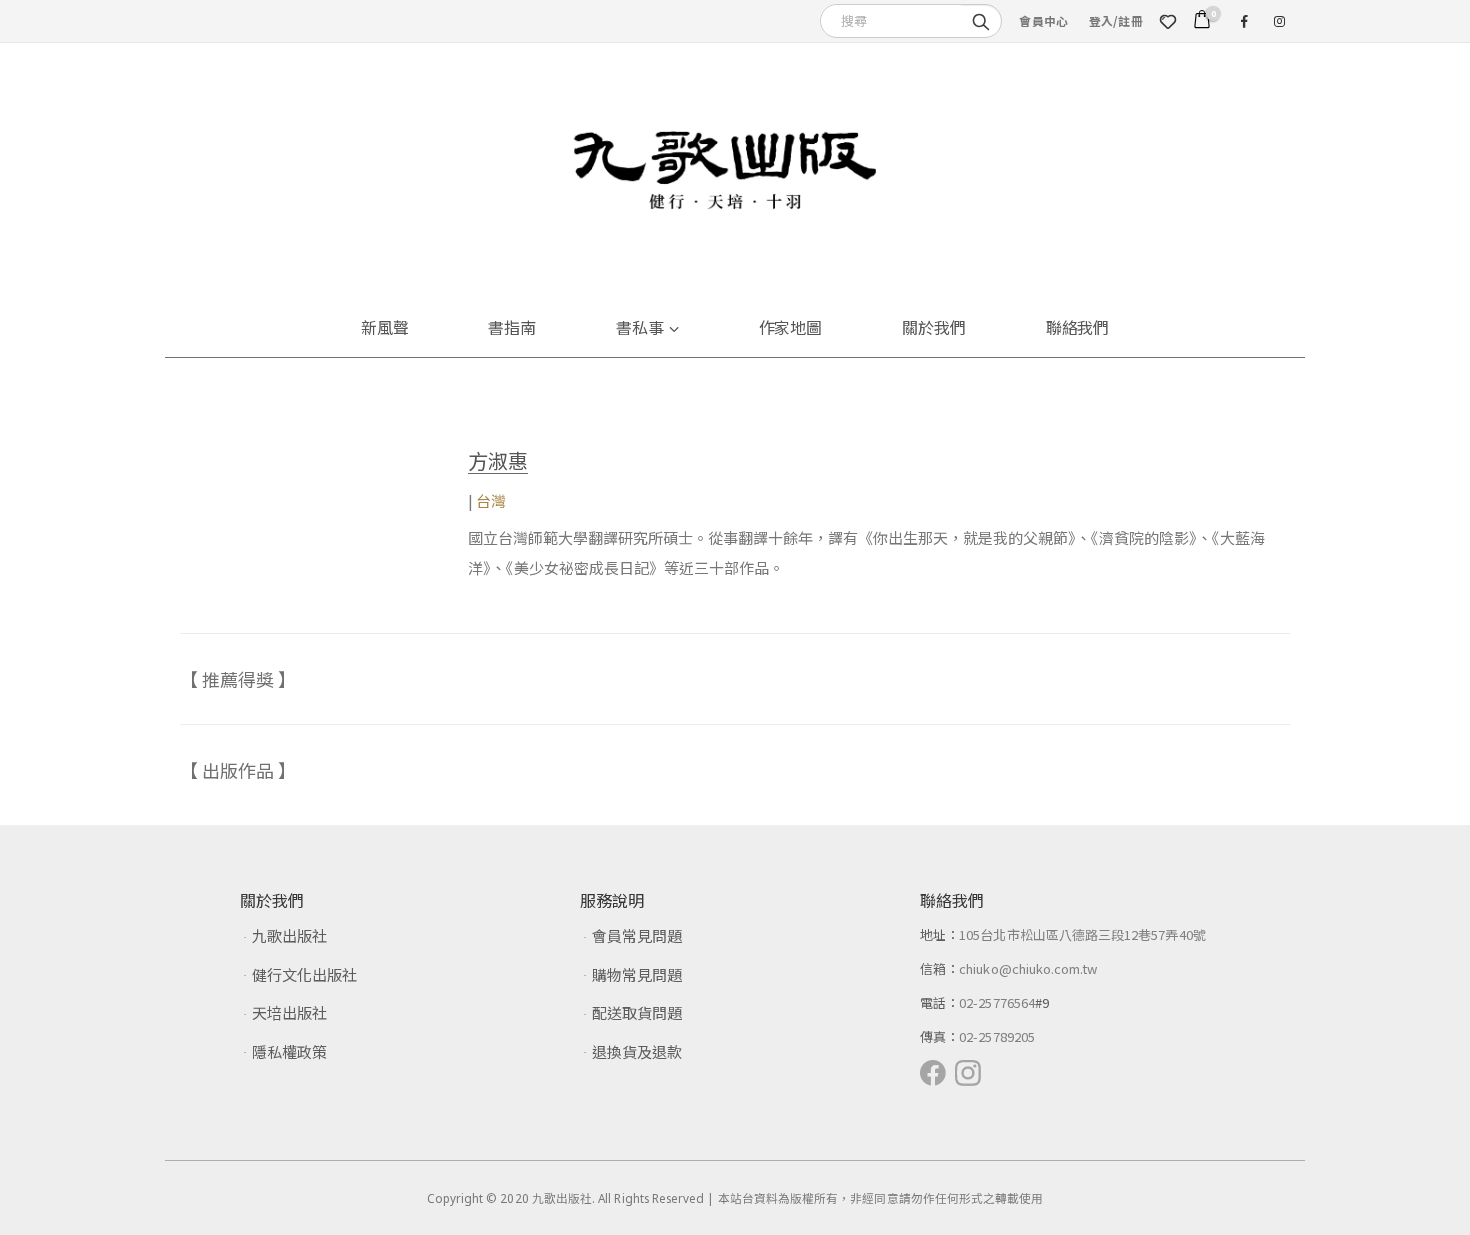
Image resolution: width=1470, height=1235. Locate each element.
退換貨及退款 (637, 1051)
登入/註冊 (1116, 20)
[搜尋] (981, 20)
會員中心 (1043, 20)
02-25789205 (997, 1036)
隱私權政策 (289, 1051)
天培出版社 (289, 1012)
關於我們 (934, 327)
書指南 (512, 327)
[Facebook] (1244, 21)
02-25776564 (997, 1002)
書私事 (640, 327)
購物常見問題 (637, 974)
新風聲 (385, 327)
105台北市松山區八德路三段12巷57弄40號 (1082, 934)
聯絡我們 (1078, 327)
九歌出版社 (289, 935)
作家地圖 (791, 327)
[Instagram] (1279, 21)
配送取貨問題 (637, 1012)
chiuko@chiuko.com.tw (1028, 968)
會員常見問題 (637, 935)
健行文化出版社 (304, 974)
